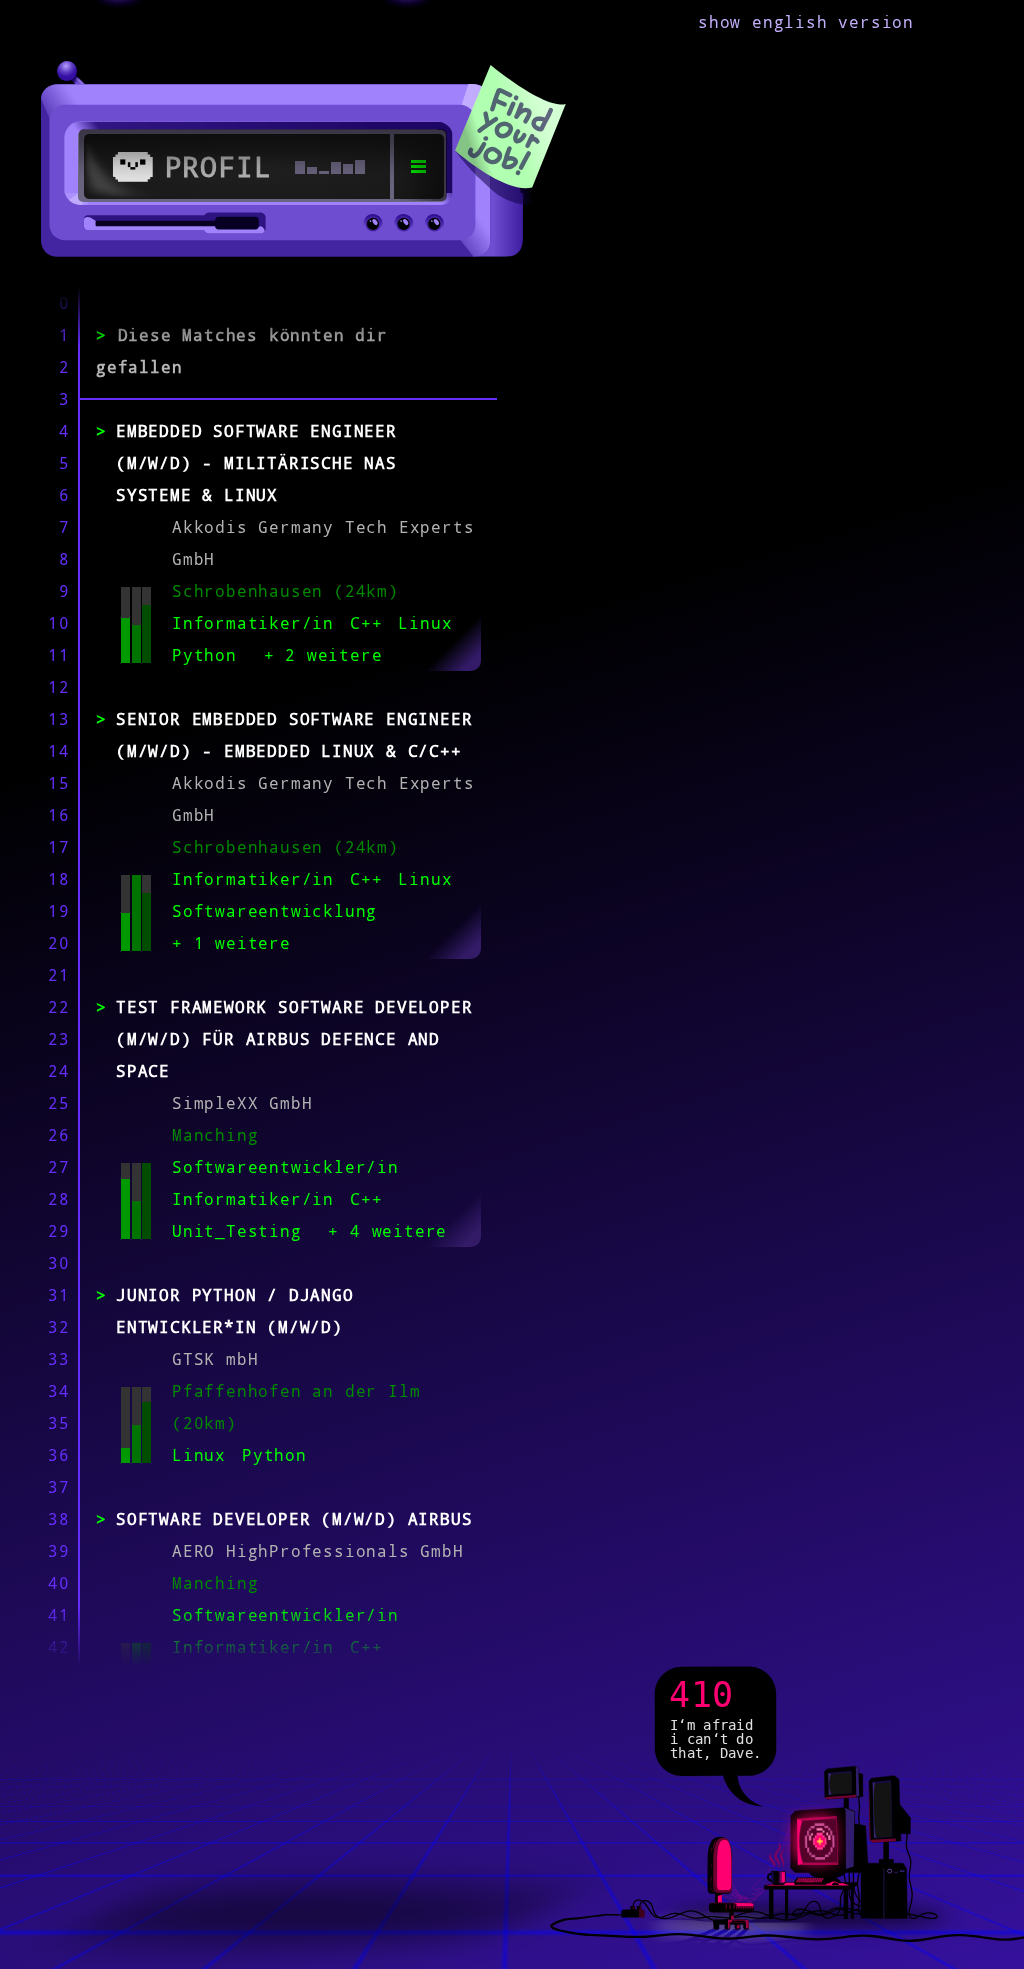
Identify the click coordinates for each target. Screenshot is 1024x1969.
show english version (806, 22)
